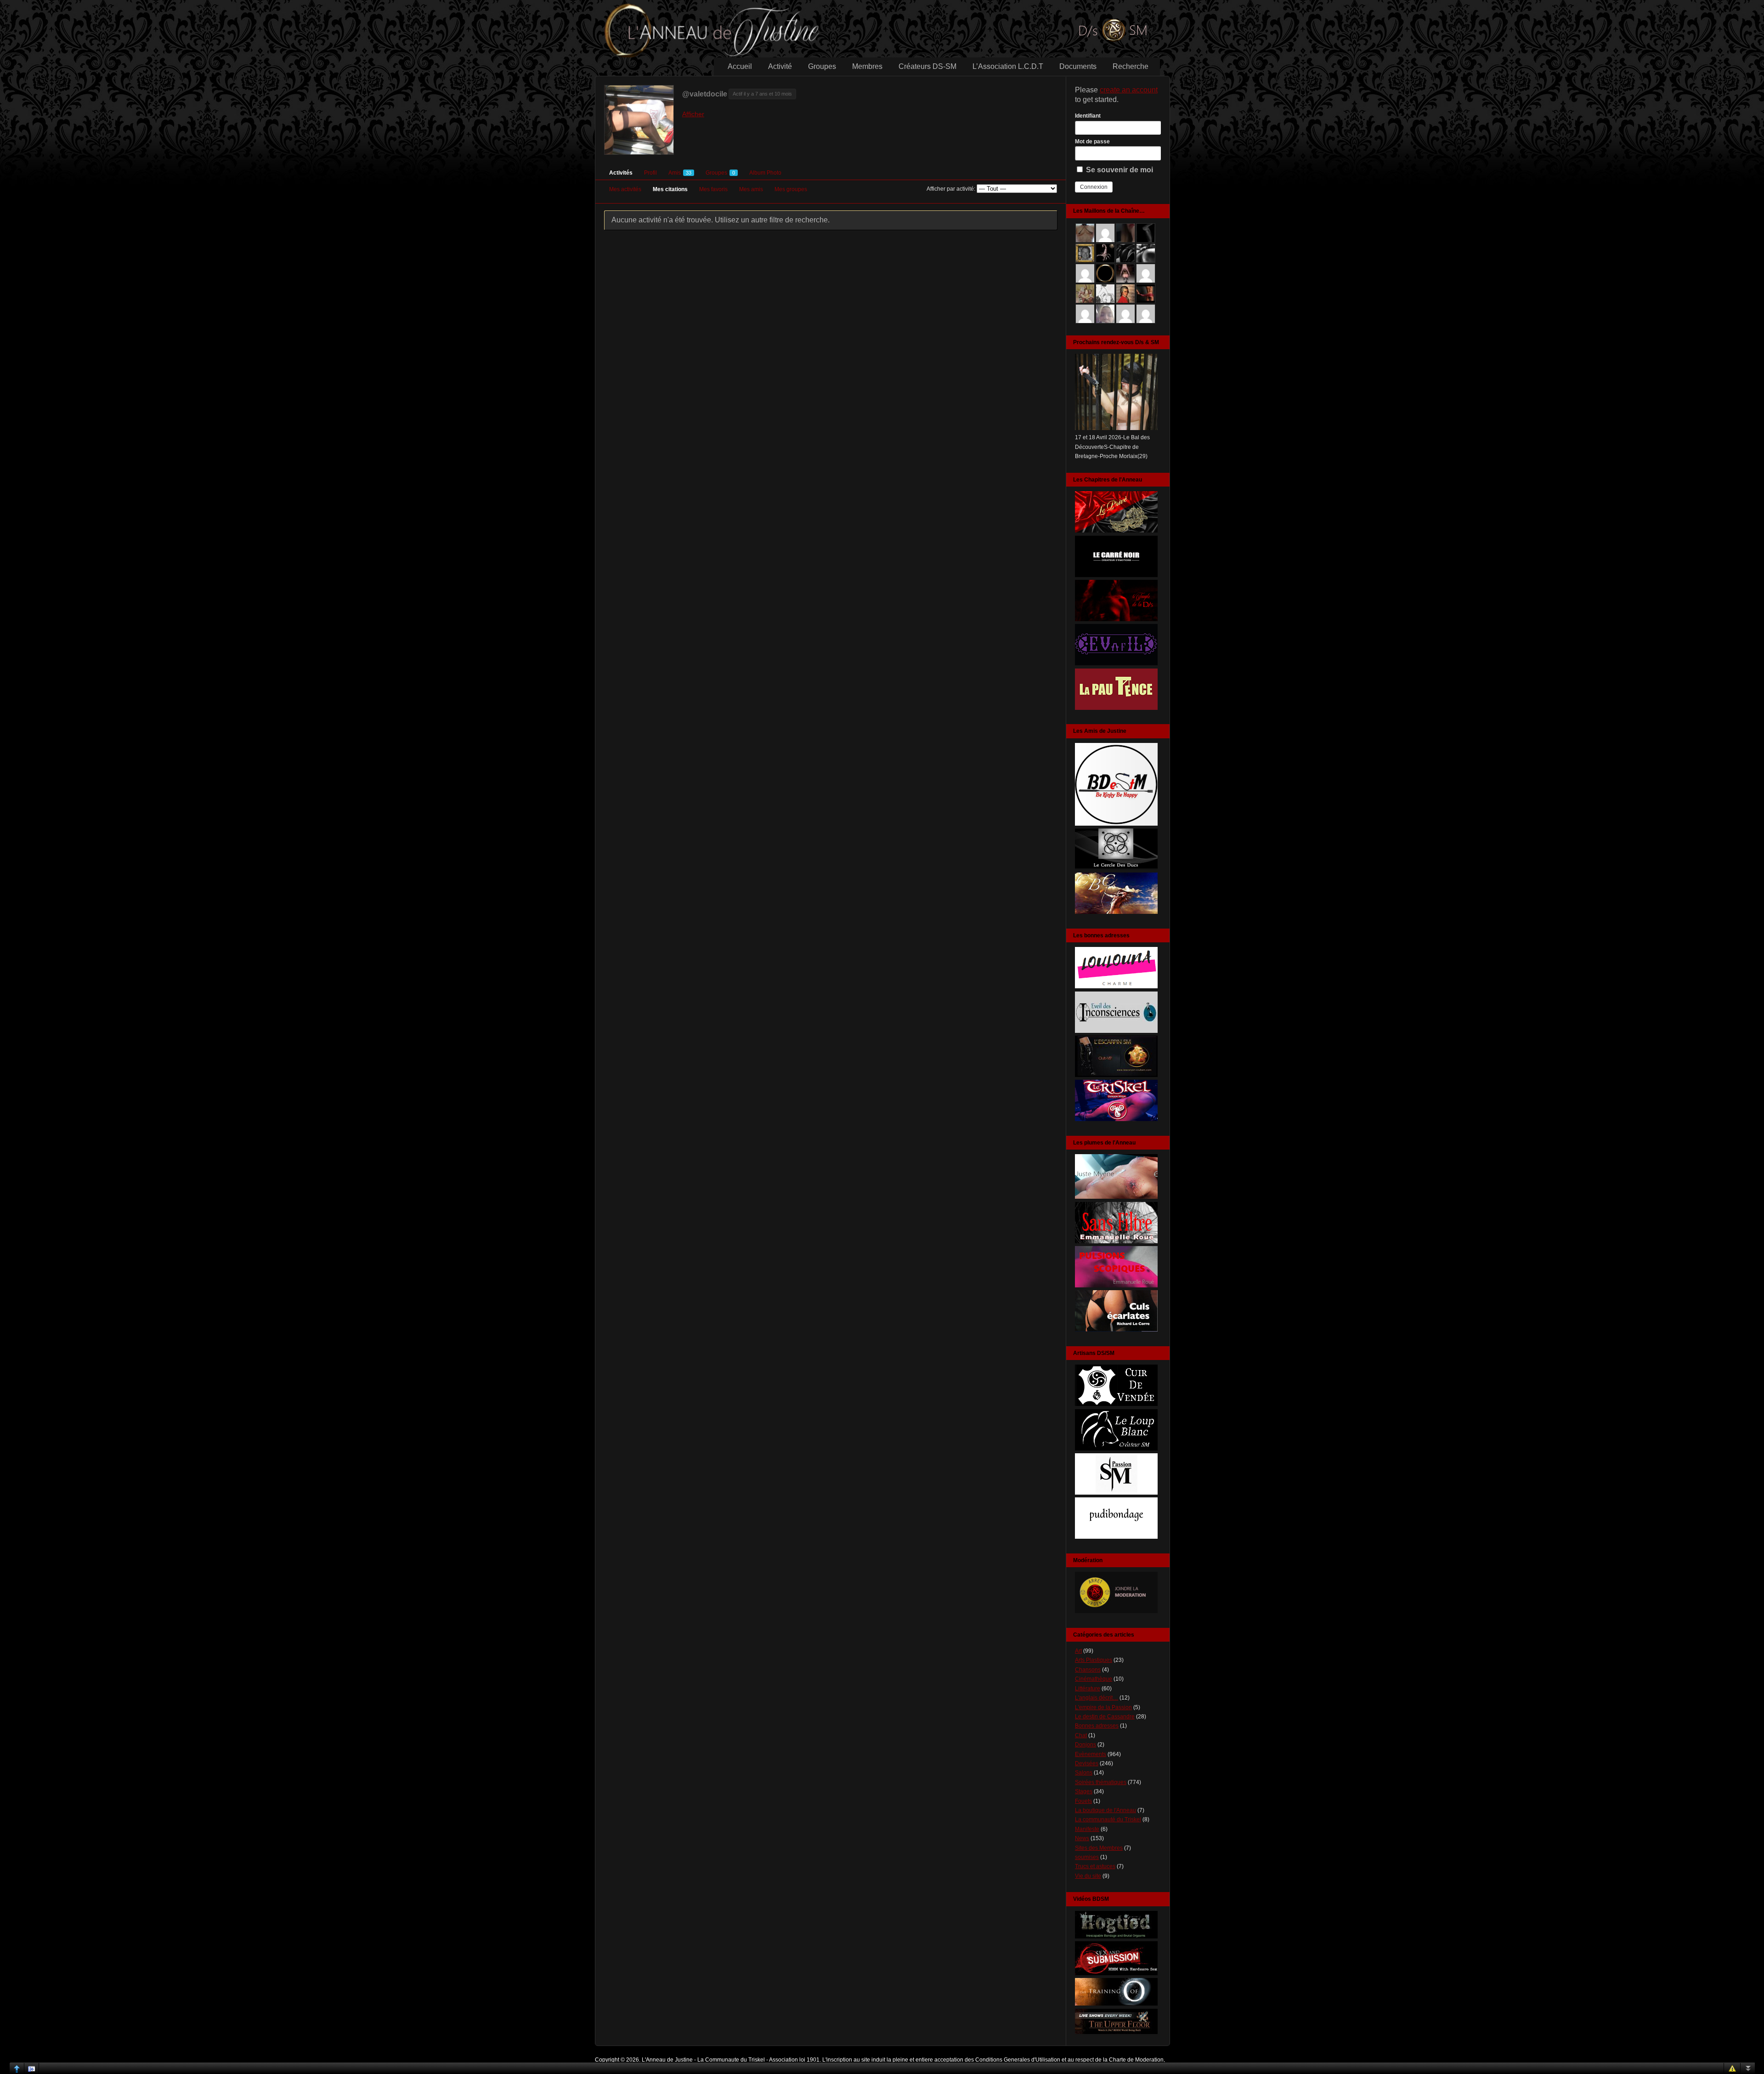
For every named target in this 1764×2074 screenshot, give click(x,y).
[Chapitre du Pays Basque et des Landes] (1116, 708)
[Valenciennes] (1116, 1119)
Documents (1078, 66)
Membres (867, 66)
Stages (1084, 1791)
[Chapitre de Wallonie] (1116, 663)
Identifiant (1088, 116)
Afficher (693, 114)
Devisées (1087, 1763)
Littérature (1088, 1689)
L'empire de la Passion (1103, 1707)
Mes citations (670, 189)
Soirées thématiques (1101, 1782)
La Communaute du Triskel (731, 2060)
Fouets (1083, 1801)
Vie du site (1088, 1876)
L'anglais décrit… (1097, 1698)
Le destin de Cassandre (1105, 1717)
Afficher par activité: (951, 189)
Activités (621, 173)
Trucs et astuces (1095, 1866)
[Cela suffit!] (1116, 1611)
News (1082, 1838)
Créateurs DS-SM (927, 66)
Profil (650, 173)
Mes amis (751, 189)
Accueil (740, 66)
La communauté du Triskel (1108, 1819)
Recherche (1131, 66)
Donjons (1086, 1745)
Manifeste (1087, 1829)
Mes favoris (713, 189)
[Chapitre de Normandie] (1116, 575)
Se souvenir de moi (1119, 170)
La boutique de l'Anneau (1105, 1810)
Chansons (1088, 1670)
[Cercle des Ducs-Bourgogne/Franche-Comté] (1116, 868)
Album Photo (765, 173)
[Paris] (1116, 1075)
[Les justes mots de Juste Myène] (1116, 1197)
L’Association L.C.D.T (1008, 66)
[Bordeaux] (1116, 1031)
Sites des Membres (1099, 1848)
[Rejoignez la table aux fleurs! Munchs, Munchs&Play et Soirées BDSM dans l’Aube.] (1116, 824)
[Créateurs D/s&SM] (1116, 1493)
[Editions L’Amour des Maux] (1116, 1241)
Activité (780, 66)
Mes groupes (791, 189)
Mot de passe (1092, 142)
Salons (1084, 1773)
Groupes (822, 66)
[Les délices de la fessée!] (1116, 1330)
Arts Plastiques (1094, 1660)
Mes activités (625, 189)
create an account (1129, 90)
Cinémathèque (1094, 1679)
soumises (1087, 1857)
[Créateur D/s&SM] (1116, 1404)
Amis (680, 173)
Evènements (1091, 1754)
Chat (1081, 1735)
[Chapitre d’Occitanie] (1116, 531)
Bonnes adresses (1097, 1726)
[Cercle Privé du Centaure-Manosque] (1116, 912)
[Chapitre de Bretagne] (1116, 619)
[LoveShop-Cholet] (1116, 986)
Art (1078, 1651)
